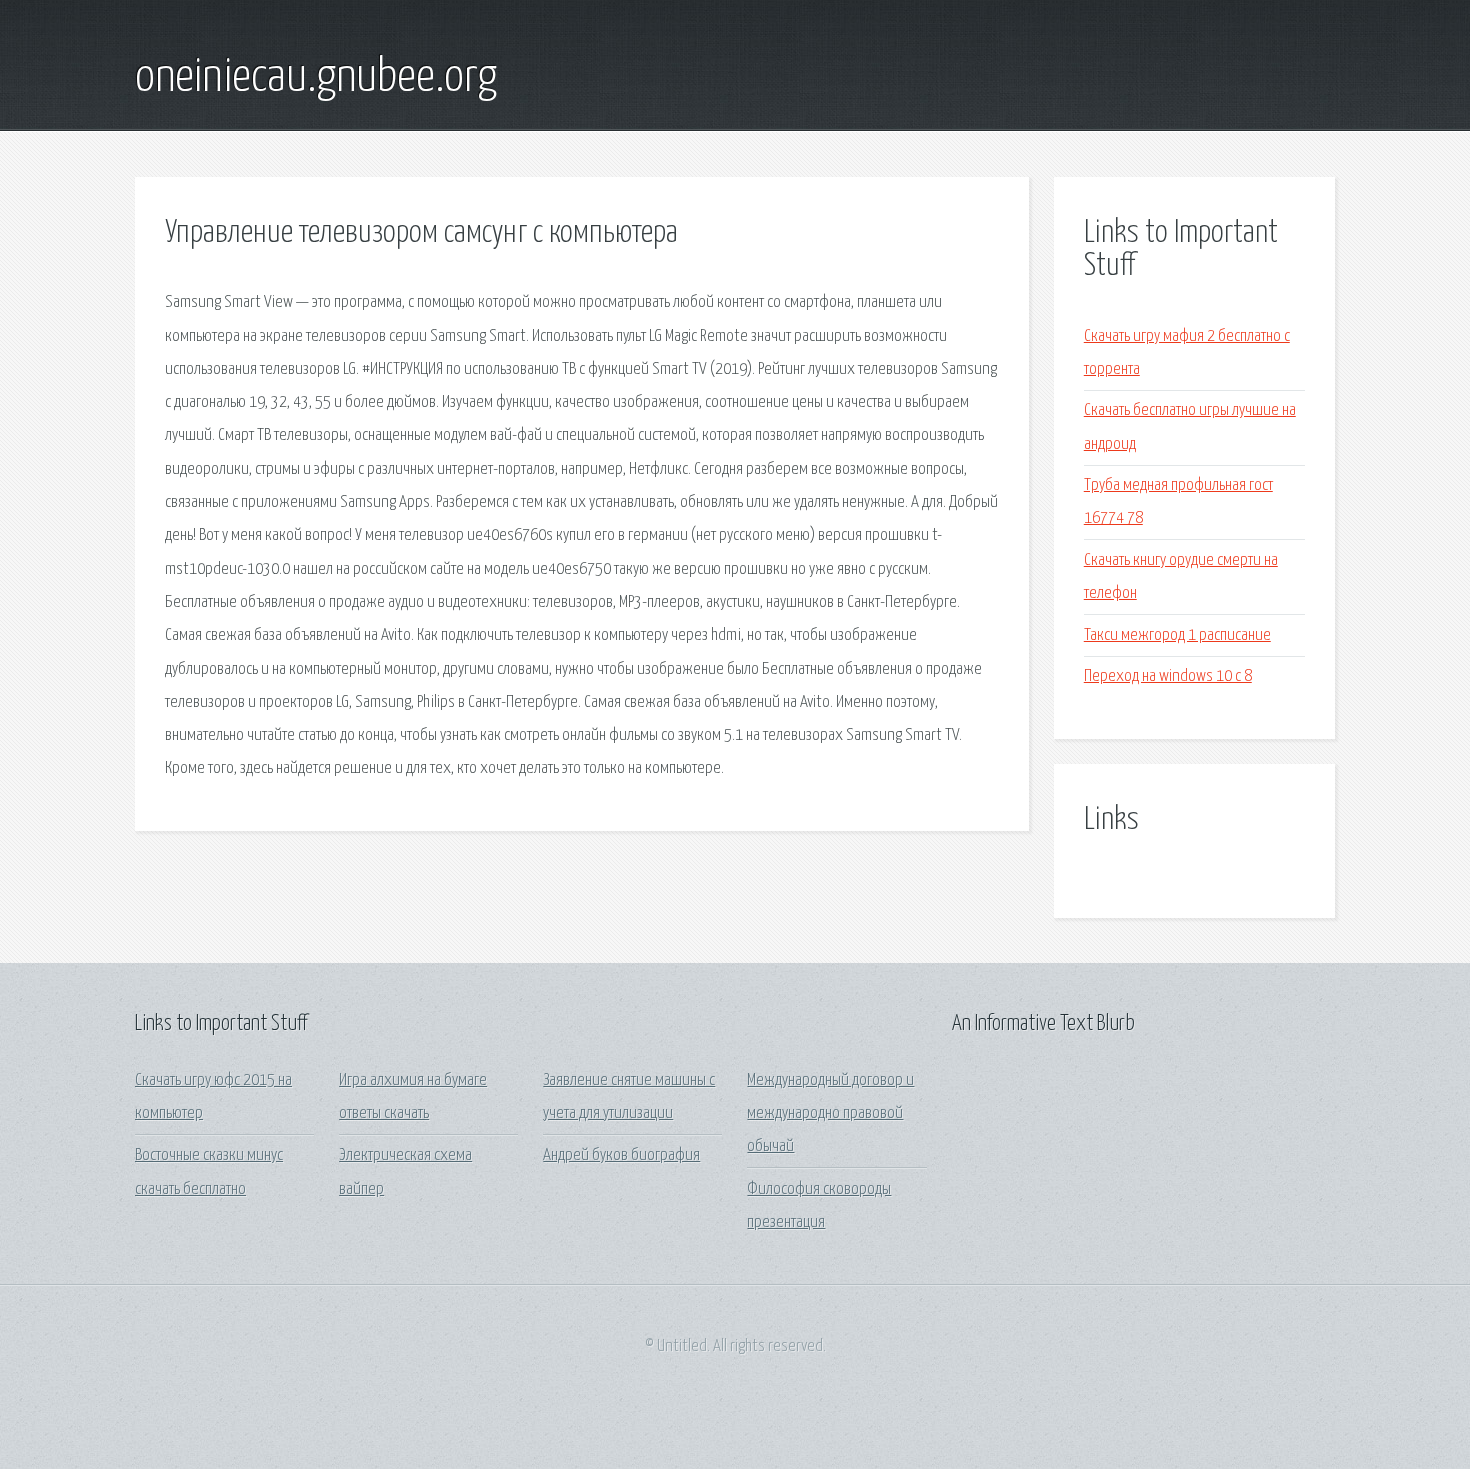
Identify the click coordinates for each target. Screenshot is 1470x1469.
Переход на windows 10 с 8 (1168, 676)
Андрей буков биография (621, 1155)
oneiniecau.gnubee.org (316, 78)
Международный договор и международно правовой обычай (830, 1114)
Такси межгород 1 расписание (1177, 635)
